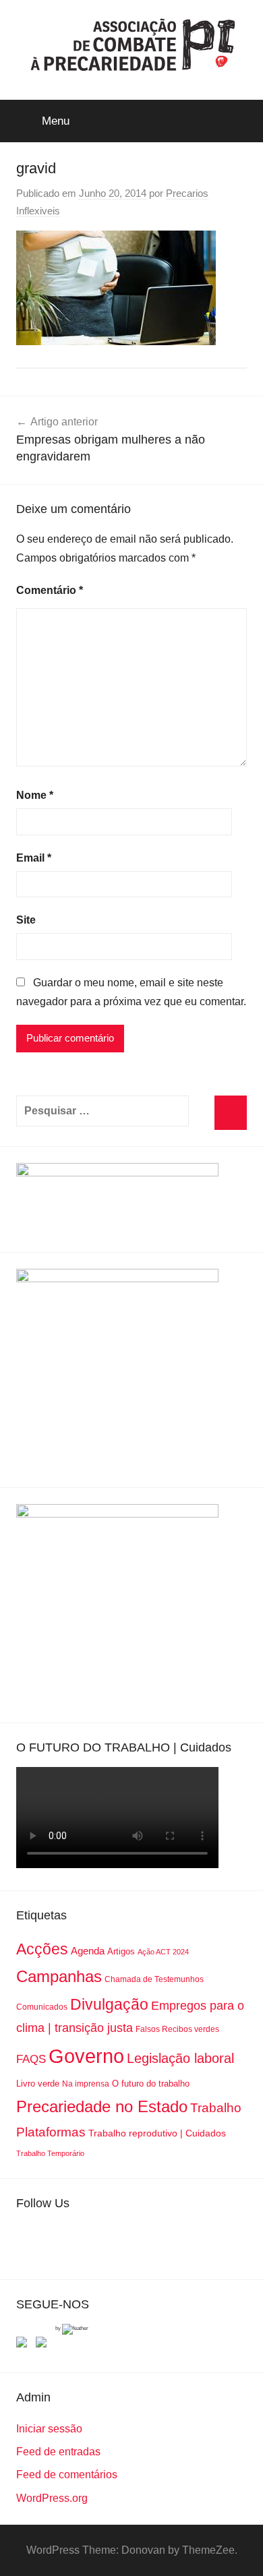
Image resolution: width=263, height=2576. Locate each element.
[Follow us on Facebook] (24, 2345)
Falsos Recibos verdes (177, 2029)
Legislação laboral (180, 2058)
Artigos (121, 1951)
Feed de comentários (67, 2475)
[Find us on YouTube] (44, 2345)
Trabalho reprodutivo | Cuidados (157, 2133)
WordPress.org (52, 2498)
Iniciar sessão (49, 2429)
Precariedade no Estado (102, 2106)
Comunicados (42, 2007)
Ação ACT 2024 (163, 1952)
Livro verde (38, 2084)
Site (26, 920)
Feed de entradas (58, 2452)
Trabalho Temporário (50, 2153)
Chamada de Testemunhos (154, 1979)
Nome (35, 795)
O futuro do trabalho (151, 2084)
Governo (86, 2056)
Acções (42, 1949)
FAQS (31, 2059)
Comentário (50, 590)
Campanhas (59, 1976)
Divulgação (109, 2004)
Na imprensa (86, 2084)
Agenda (88, 1951)
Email (34, 858)
